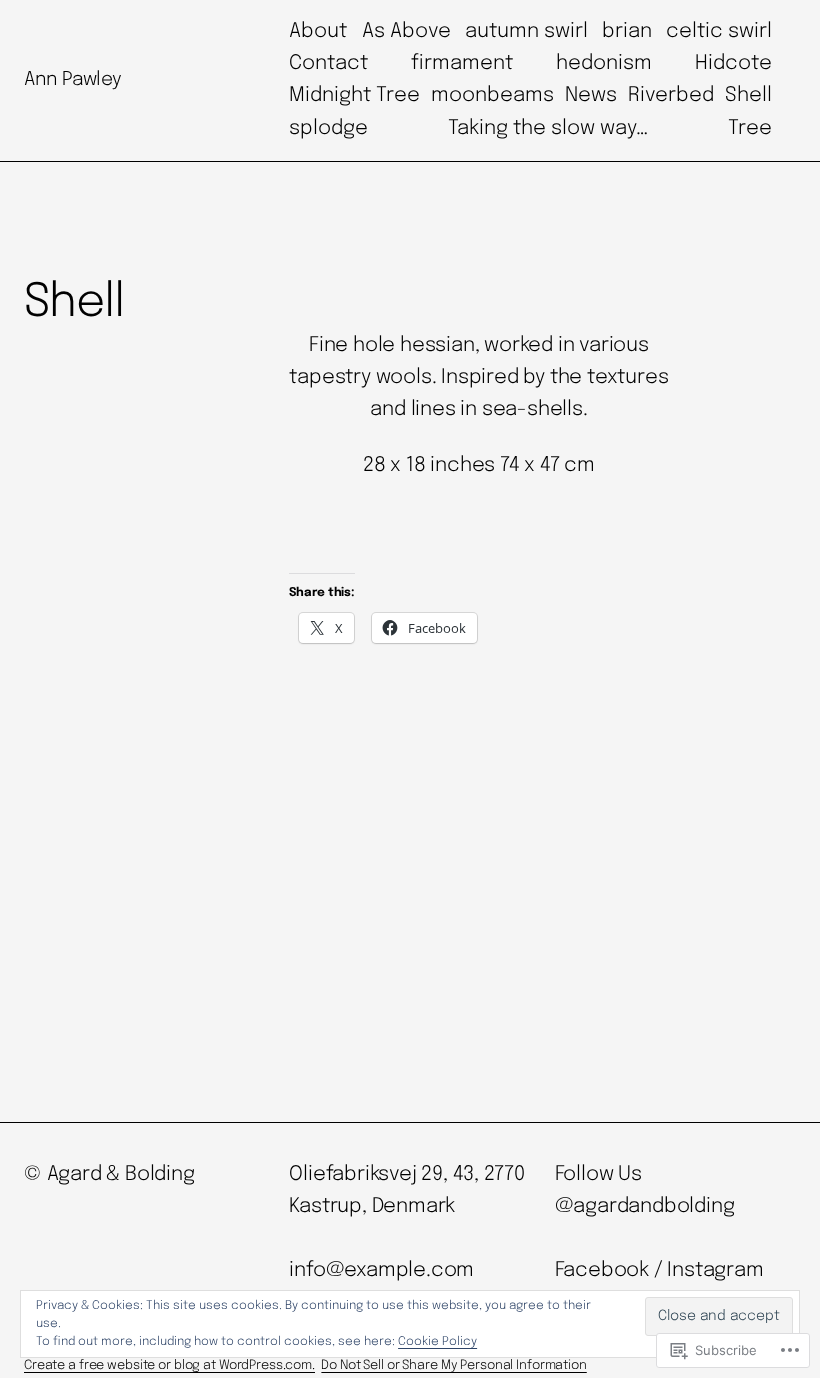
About (318, 31)
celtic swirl (719, 31)
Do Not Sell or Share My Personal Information (453, 1365)
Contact (328, 63)
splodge (328, 128)
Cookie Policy (437, 1342)
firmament (462, 63)
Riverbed (671, 95)
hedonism (604, 63)
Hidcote (733, 63)
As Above (406, 31)
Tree (750, 128)
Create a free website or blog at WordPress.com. (169, 1365)
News (591, 95)
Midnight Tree (354, 95)
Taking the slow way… (548, 128)
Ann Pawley (72, 79)
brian (627, 31)
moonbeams (492, 95)
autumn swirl (526, 31)
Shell (748, 95)
